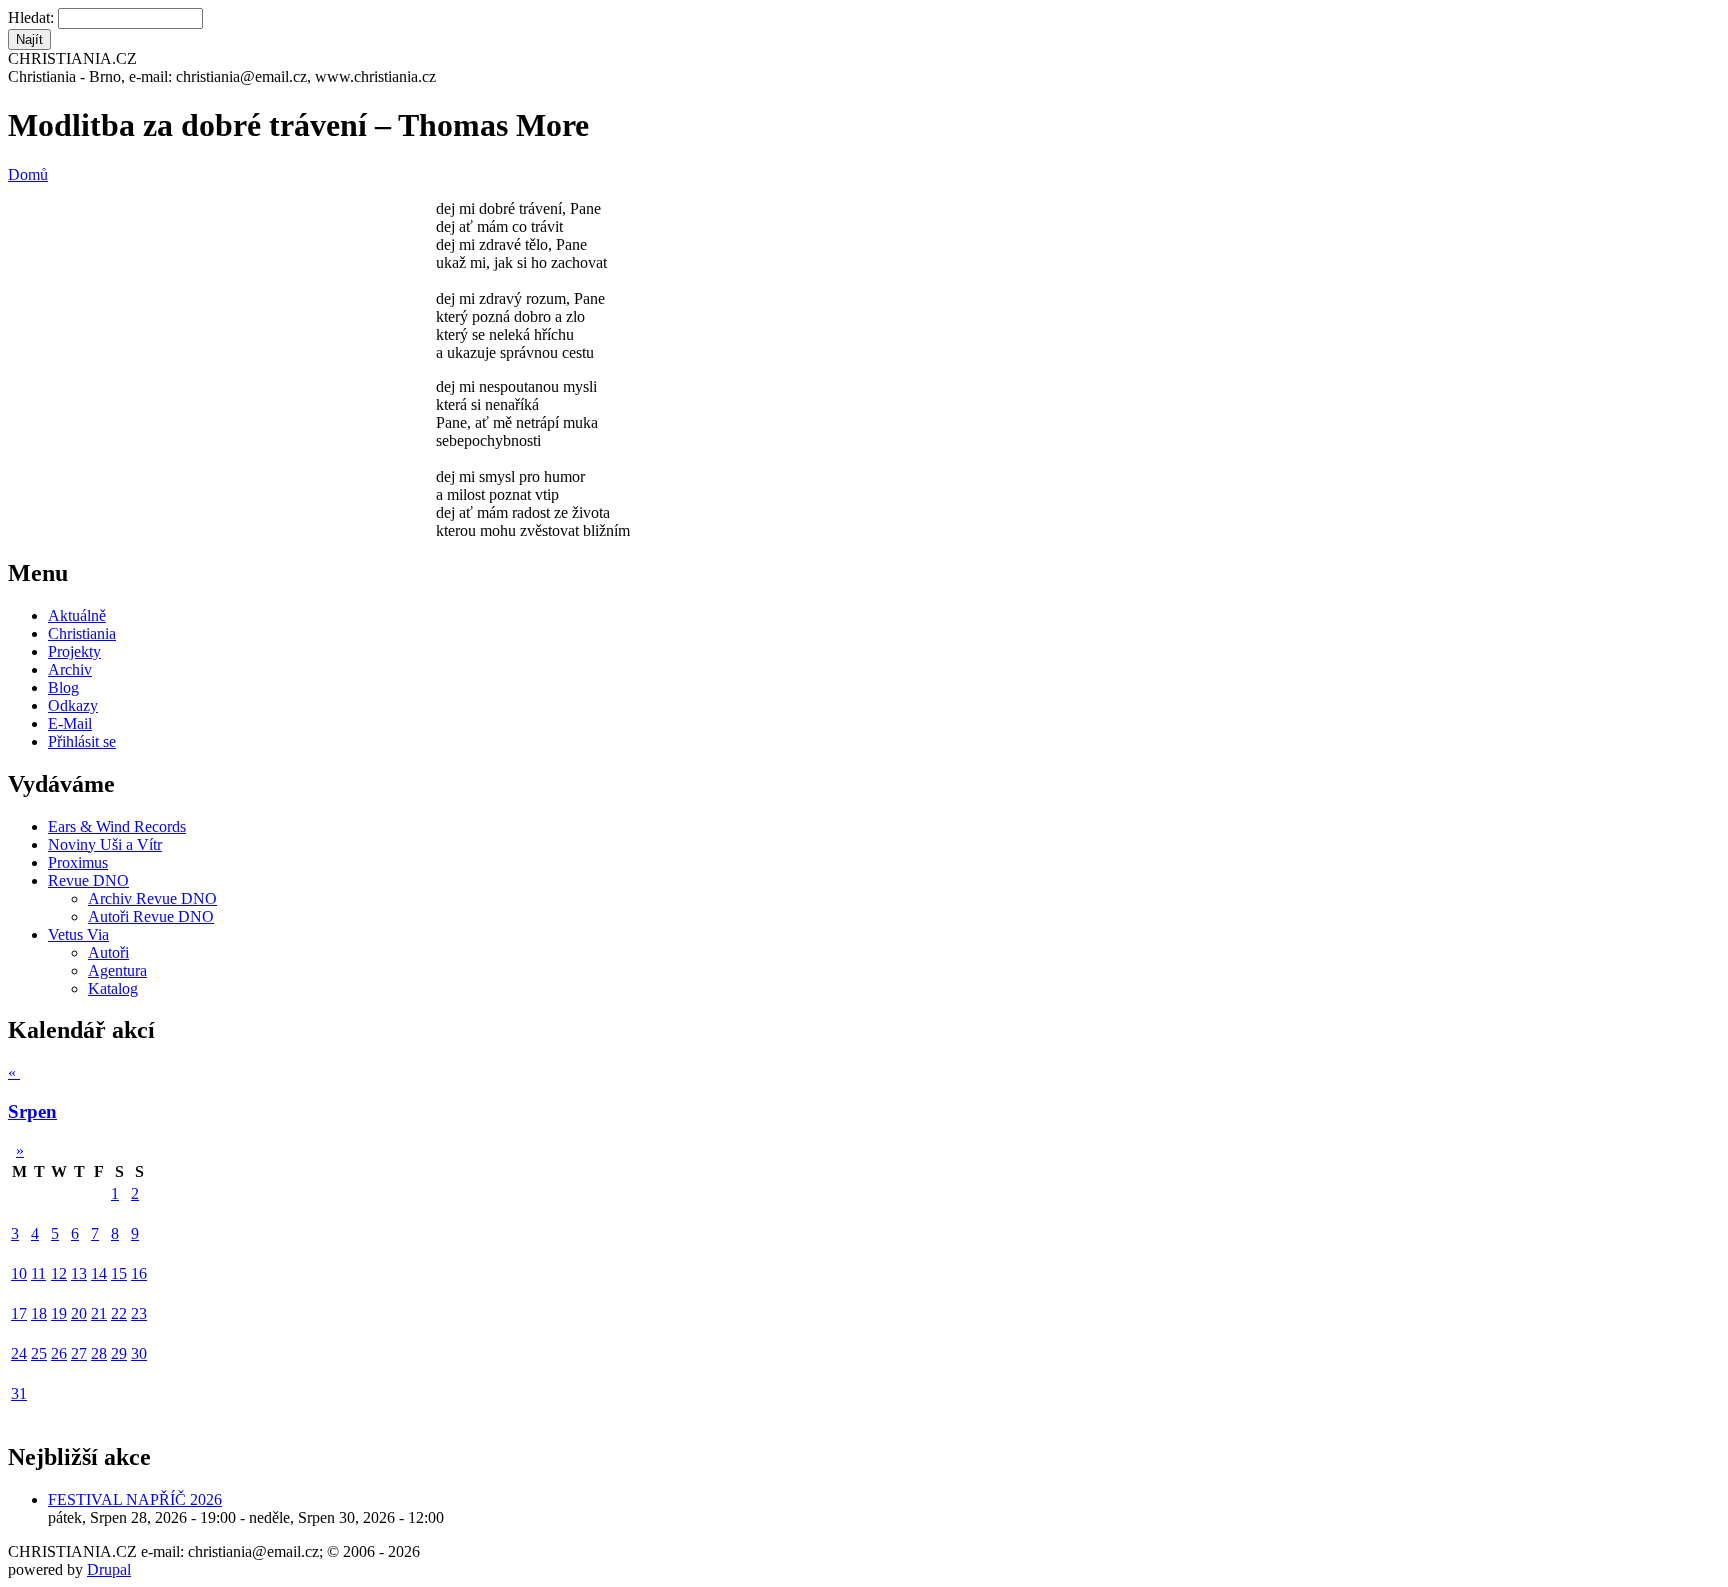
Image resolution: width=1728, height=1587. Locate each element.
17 (19, 1313)
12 (59, 1273)
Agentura (117, 970)
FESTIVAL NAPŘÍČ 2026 (135, 1499)
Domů (28, 174)
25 (39, 1353)
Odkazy (73, 705)
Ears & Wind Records (117, 826)
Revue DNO (88, 880)
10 (19, 1273)
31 (19, 1393)
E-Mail (70, 723)
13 (79, 1273)
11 (38, 1273)
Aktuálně (77, 615)
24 (19, 1353)
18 (39, 1313)
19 (59, 1313)
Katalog (113, 988)
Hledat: (33, 17)
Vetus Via (78, 934)
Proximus (78, 862)
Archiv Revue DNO (152, 898)
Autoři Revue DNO (151, 916)
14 (99, 1273)
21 (99, 1313)
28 (99, 1353)
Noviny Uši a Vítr (105, 844)
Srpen (32, 1111)
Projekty (74, 651)
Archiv (70, 669)
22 (119, 1313)
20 (79, 1313)
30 (139, 1353)
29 (119, 1353)
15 (119, 1273)
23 (139, 1313)
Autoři (108, 952)
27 (79, 1353)
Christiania (82, 633)
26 (59, 1353)
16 (139, 1273)
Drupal (109, 1569)
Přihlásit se (82, 741)
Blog (63, 687)
